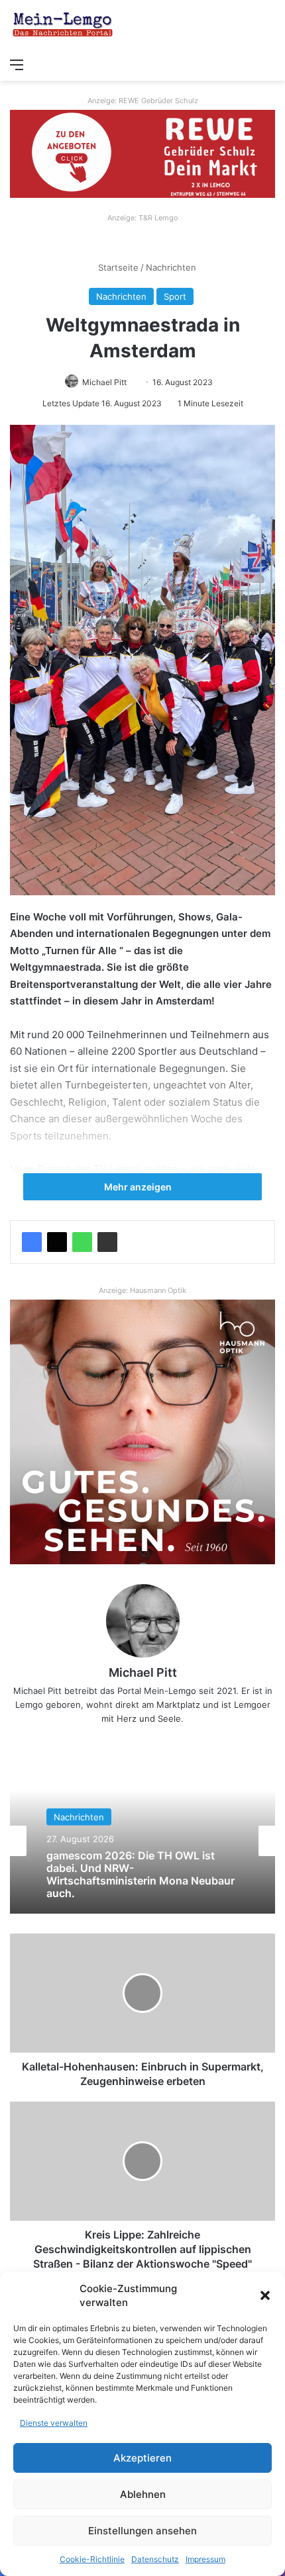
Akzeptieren (142, 2458)
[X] (57, 1242)
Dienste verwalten (54, 2423)
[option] (142, 1841)
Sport (175, 296)
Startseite (117, 267)
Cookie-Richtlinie (92, 2559)
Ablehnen (143, 2494)
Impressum (205, 2559)
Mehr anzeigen (139, 1187)
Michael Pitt (104, 382)
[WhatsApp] (82, 1242)
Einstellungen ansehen (142, 2531)
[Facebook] (32, 1242)
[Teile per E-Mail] (107, 1242)
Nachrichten (171, 267)
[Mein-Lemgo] (63, 25)
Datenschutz (155, 2559)
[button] (265, 2295)
